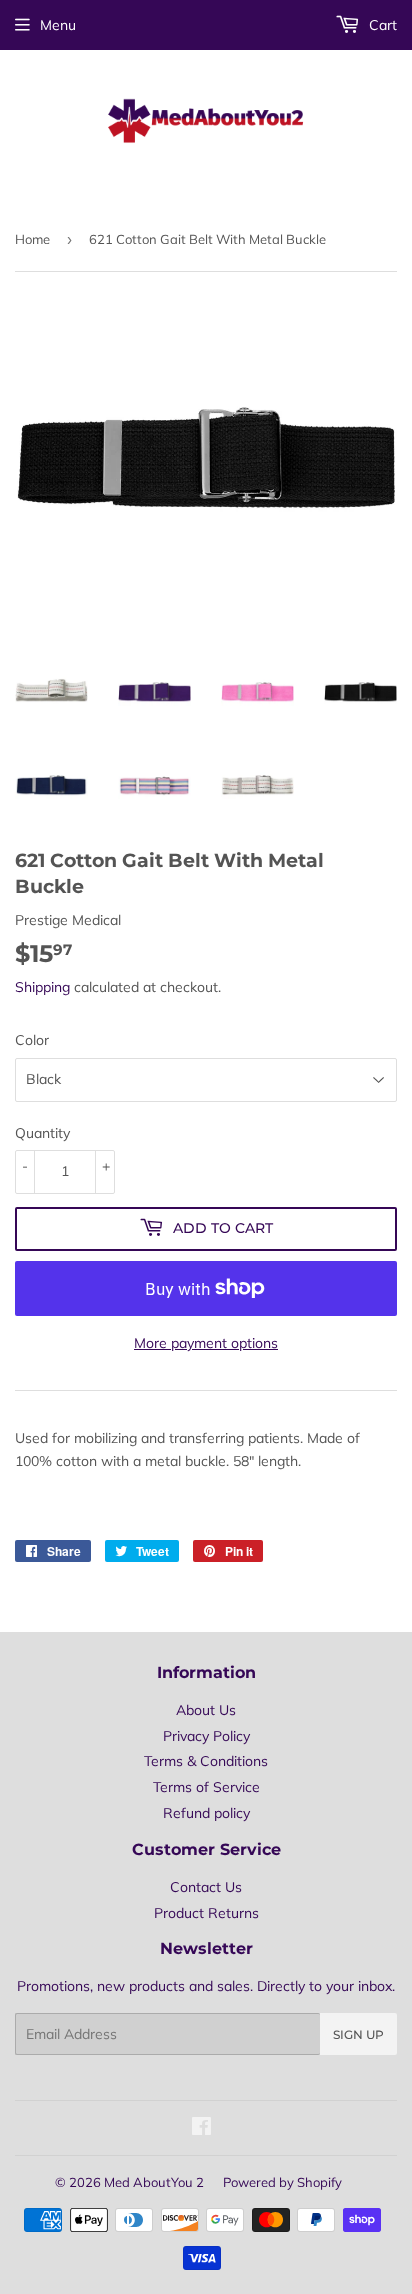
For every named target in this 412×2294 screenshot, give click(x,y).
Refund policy (206, 1813)
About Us (206, 1710)
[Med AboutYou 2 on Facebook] (201, 2129)
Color (32, 1040)
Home (32, 239)
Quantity (42, 1133)
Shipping (42, 987)
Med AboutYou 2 (154, 2182)
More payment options (206, 1343)
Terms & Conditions (206, 1761)
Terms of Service (206, 1787)
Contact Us (206, 1887)
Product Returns (206, 1913)
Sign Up (358, 2034)
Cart (381, 25)
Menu (58, 25)
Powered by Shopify (282, 2182)
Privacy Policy (206, 1736)
